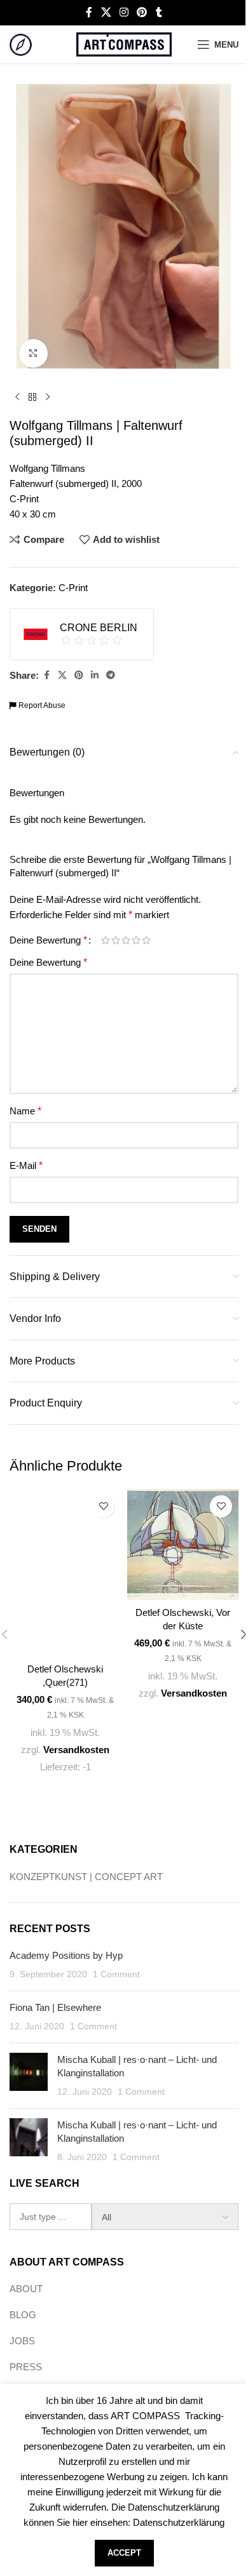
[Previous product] (17, 397)
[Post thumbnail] (29, 2076)
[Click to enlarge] (33, 353)
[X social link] (106, 12)
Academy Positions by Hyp (66, 1955)
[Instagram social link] (124, 12)
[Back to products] (32, 397)
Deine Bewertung (48, 940)
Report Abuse (41, 705)
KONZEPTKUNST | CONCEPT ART (86, 1877)
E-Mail (26, 1165)
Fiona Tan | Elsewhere (55, 2007)
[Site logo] (21, 43)
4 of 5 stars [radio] (136, 940)
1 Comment (116, 1974)
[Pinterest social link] (142, 12)
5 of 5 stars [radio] (146, 940)
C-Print (73, 588)
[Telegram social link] (111, 675)
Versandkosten (76, 1750)
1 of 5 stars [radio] (106, 940)
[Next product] (48, 397)
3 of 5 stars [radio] (126, 940)
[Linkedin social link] (95, 675)
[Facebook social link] (89, 12)
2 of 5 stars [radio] (116, 940)
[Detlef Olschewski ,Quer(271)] (65, 1573)
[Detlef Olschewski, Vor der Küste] (183, 1545)
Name (25, 1111)
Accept (124, 2553)
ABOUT (26, 2289)
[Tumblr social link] (159, 12)
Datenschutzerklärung (179, 2522)
